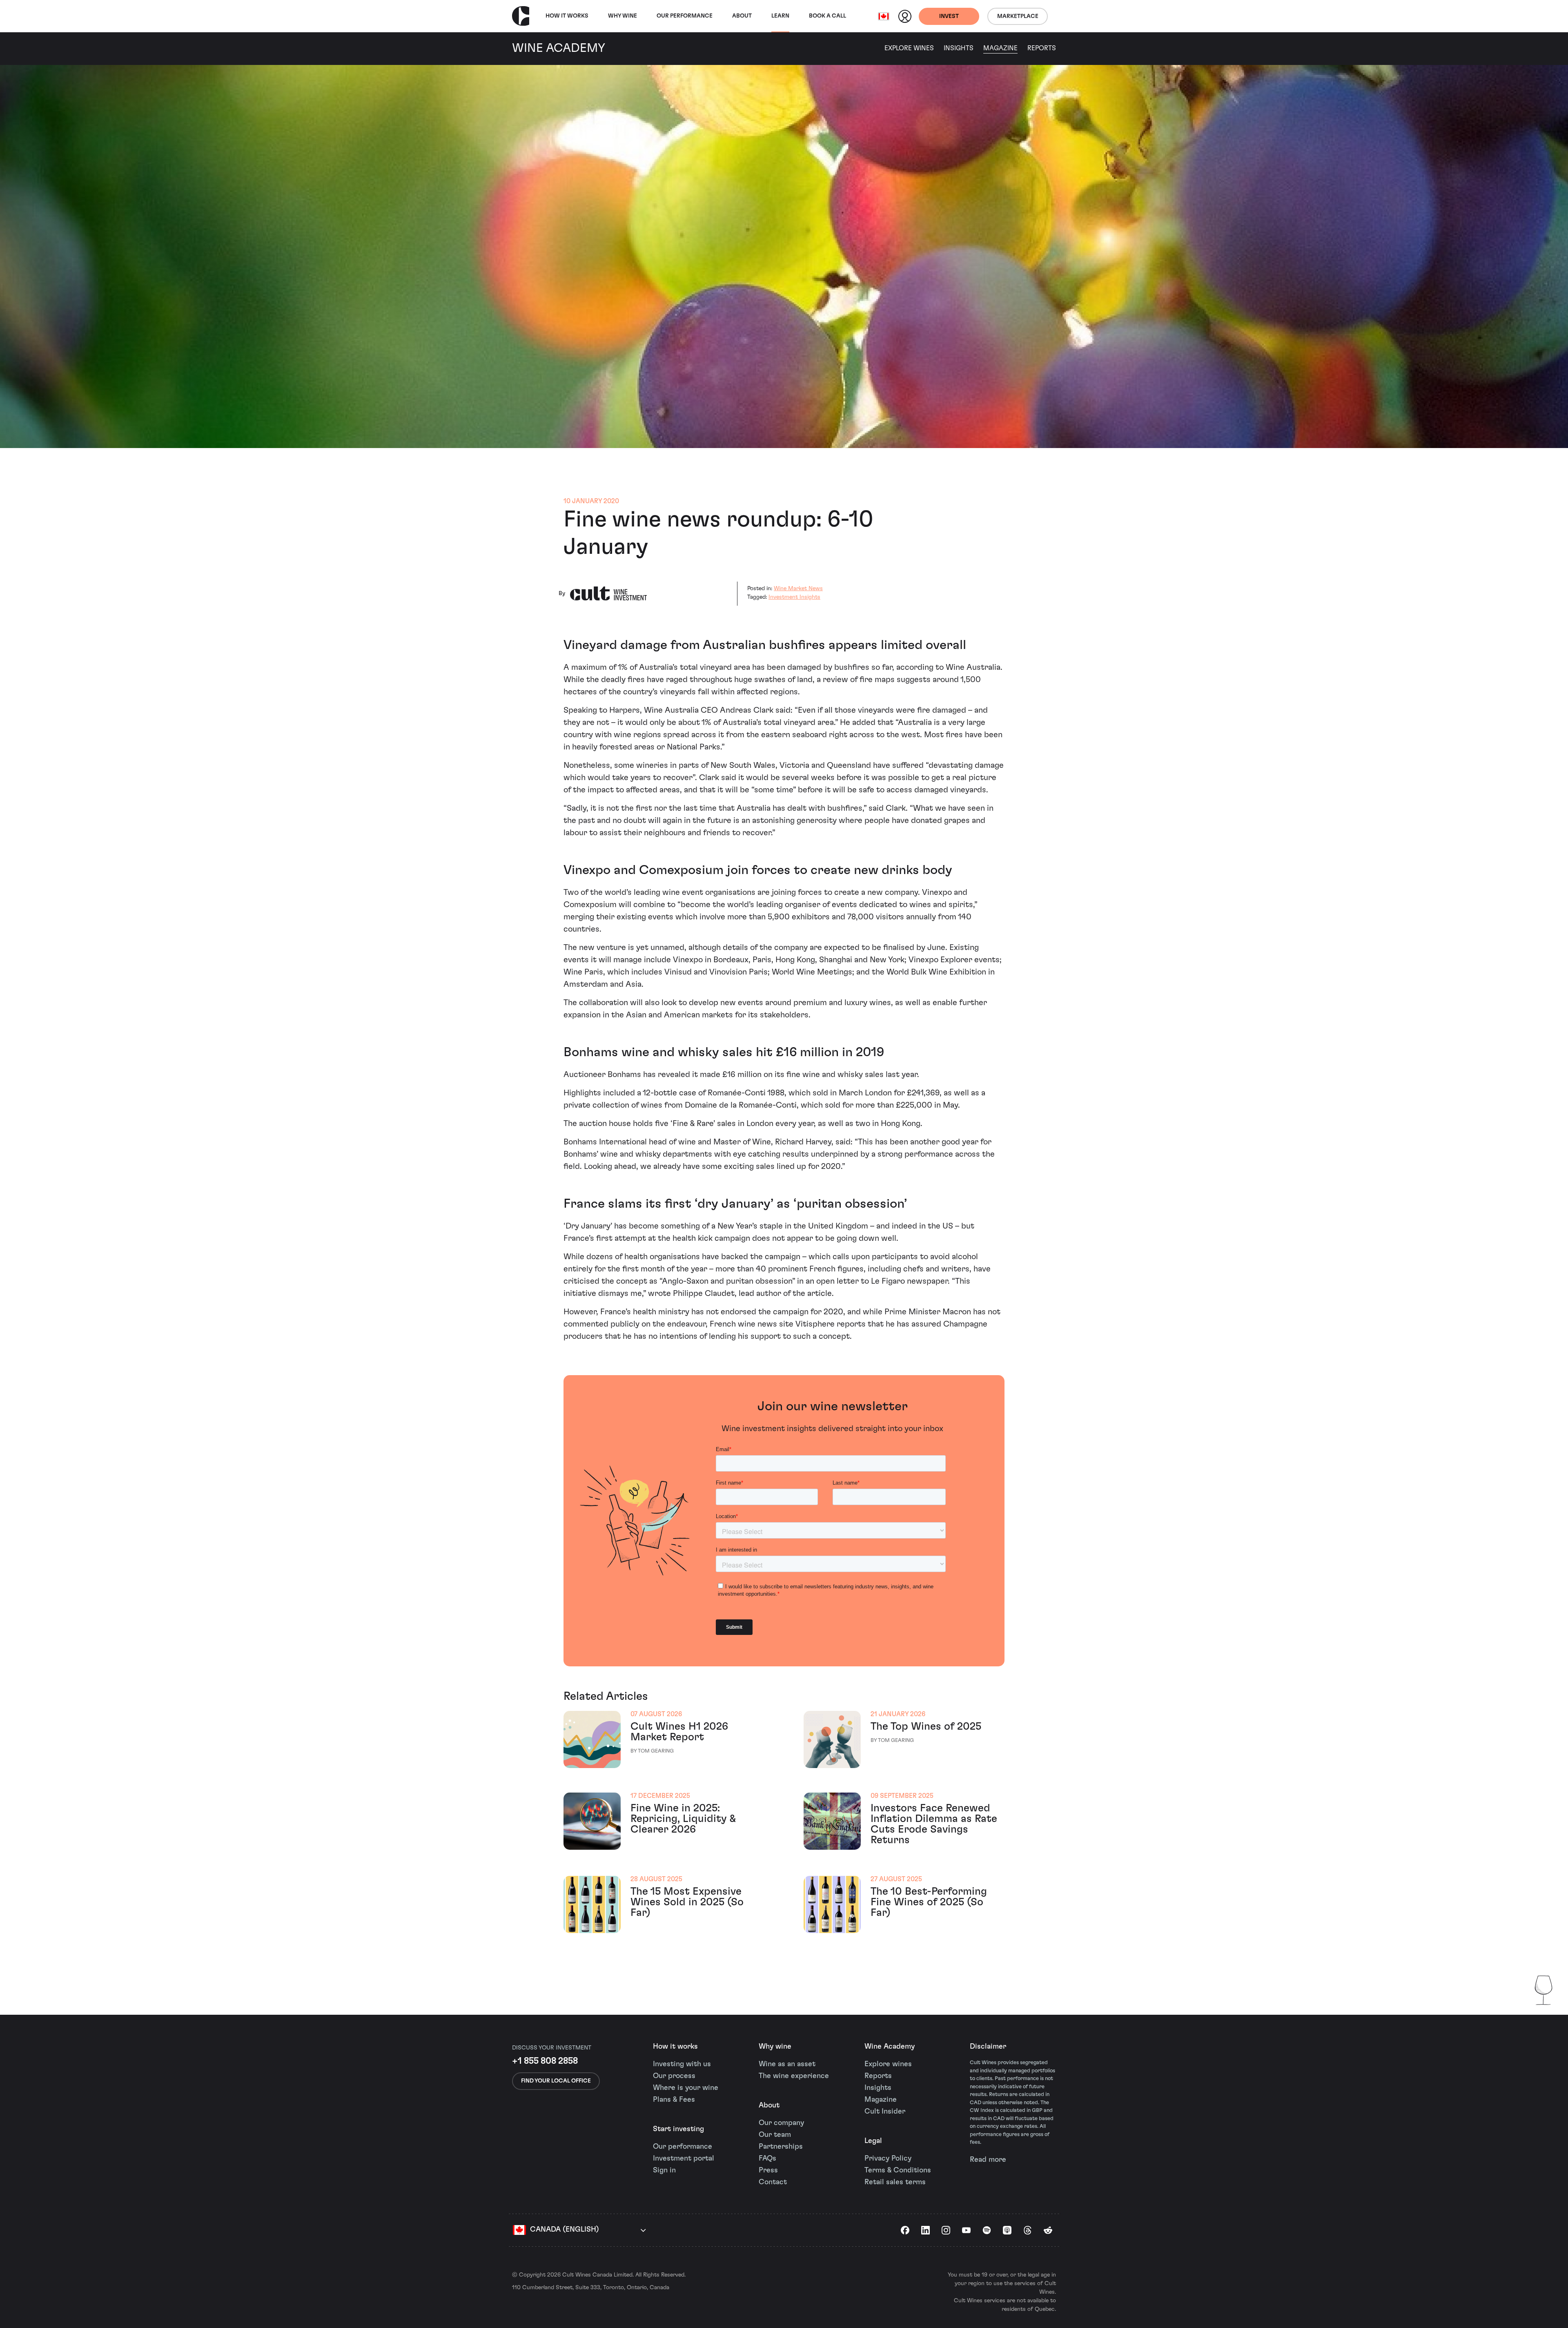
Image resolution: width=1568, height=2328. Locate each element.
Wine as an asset (787, 2064)
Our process (674, 2076)
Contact (773, 2182)
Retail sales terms (895, 2182)
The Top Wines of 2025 (926, 1726)
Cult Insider (885, 2112)
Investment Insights (794, 597)
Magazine (1000, 48)
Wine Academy (890, 2047)
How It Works (567, 16)
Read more (988, 2160)
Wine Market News (798, 589)
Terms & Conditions (898, 2170)
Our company (781, 2123)
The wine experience (794, 2076)
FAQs (767, 2159)
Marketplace (1018, 16)
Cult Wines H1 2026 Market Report (679, 1732)
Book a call (827, 16)
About (742, 16)
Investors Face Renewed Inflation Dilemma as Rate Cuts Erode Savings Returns (934, 1824)
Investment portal (684, 2159)
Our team (775, 2135)
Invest (949, 16)
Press (768, 2170)
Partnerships (781, 2147)
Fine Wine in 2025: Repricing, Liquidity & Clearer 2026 (683, 1819)
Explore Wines (909, 48)
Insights (959, 48)
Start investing (678, 2129)
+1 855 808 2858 (545, 2061)
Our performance (683, 2147)
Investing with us (682, 2064)
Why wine (623, 16)
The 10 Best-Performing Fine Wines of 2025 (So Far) (929, 1902)
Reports (1042, 48)
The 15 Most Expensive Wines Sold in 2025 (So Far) (687, 1902)
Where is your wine (686, 2088)
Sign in (664, 2170)
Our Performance (685, 16)
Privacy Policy (888, 2159)
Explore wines (888, 2064)
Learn (780, 16)
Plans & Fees (674, 2100)
